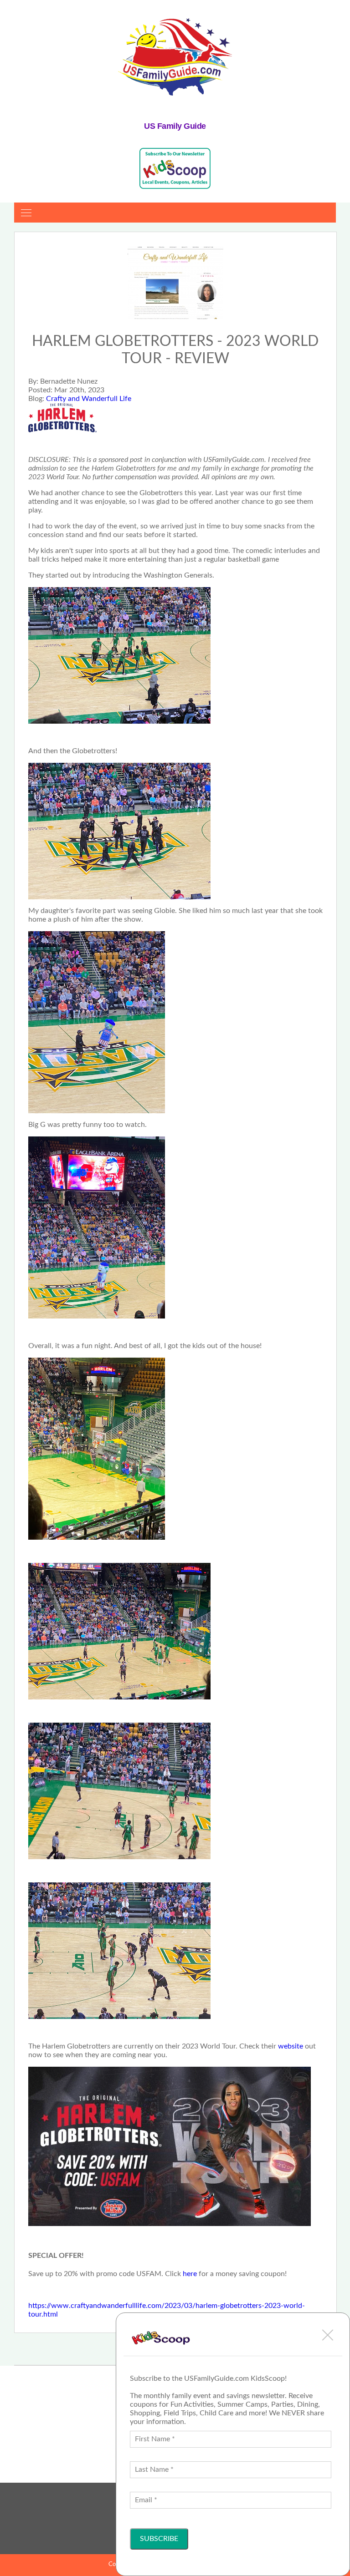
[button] (328, 2335)
